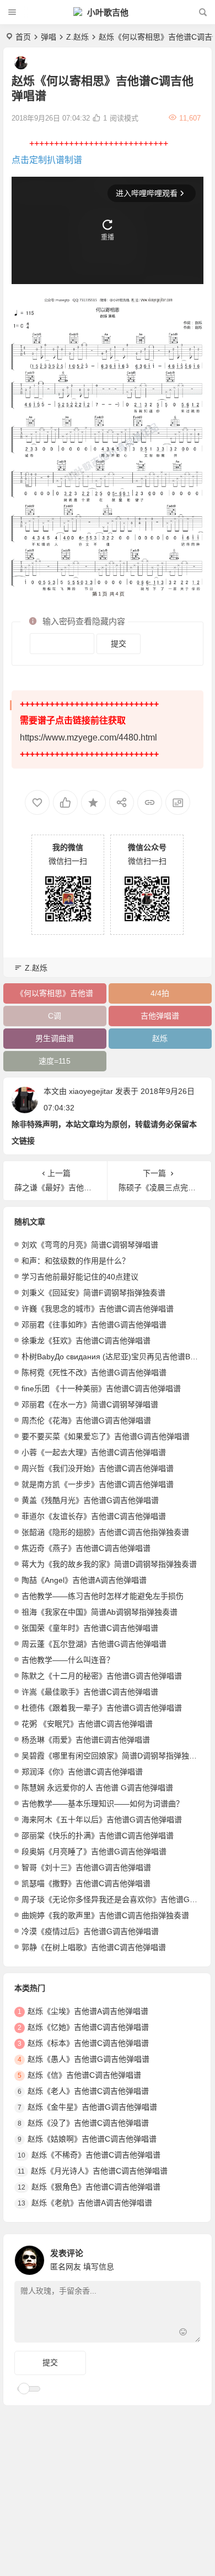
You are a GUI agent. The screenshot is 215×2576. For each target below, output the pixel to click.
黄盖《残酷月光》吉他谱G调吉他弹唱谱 (90, 1500)
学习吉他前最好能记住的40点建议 (80, 1277)
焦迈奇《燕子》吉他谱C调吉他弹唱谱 (86, 1548)
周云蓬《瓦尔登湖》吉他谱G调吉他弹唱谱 (94, 1644)
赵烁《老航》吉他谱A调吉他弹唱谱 (92, 2203)
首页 (23, 37)
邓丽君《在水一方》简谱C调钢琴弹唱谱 (90, 1404)
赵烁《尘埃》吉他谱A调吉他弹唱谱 (88, 2011)
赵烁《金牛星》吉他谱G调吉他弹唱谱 (92, 2107)
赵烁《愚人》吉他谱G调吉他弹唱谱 (88, 2059)
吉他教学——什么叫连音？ (68, 1660)
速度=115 (55, 1061)
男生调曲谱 (55, 1038)
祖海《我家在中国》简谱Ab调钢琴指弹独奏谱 (100, 1612)
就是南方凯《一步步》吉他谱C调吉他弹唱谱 (98, 1484)
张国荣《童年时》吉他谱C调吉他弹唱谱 (90, 1628)
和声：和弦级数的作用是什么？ (76, 1261)
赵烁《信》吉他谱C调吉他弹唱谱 (84, 2075)
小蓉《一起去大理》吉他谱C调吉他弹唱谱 (94, 1452)
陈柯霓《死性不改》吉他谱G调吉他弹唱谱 (94, 1373)
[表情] (183, 2333)
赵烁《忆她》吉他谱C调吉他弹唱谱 (88, 2027)
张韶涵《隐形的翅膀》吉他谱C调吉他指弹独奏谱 (105, 1532)
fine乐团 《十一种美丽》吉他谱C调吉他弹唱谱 (101, 1388)
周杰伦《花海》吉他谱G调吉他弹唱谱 (86, 1420)
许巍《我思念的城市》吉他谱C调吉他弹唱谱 (98, 1309)
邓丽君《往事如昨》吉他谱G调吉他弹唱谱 (94, 1325)
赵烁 (160, 1038)
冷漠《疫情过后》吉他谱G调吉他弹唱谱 (90, 1931)
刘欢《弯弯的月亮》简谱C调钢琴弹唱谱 (90, 1245)
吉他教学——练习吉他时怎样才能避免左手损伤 (103, 1596)
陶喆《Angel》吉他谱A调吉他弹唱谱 (84, 1580)
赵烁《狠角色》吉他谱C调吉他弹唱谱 (96, 2187)
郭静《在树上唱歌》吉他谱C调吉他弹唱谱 (94, 1947)
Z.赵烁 (77, 37)
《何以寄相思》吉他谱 (55, 993)
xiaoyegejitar (91, 1091)
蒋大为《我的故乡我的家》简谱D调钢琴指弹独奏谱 (109, 1564)
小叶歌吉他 (108, 12)
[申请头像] (190, 2257)
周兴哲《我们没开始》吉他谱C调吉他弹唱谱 (98, 1468)
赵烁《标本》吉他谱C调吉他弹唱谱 (88, 2043)
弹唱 (49, 37)
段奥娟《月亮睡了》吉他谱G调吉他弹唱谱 (94, 1851)
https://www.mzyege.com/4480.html (88, 737)
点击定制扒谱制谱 (47, 160)
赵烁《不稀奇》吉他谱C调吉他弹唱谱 (96, 2155)
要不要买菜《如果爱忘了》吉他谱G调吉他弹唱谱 (106, 1436)
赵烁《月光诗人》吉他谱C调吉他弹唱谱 (99, 2171)
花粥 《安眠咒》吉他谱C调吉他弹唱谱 (87, 1724)
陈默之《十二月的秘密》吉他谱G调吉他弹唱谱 (102, 1676)
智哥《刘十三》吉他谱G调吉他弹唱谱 (86, 1867)
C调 (55, 1016)
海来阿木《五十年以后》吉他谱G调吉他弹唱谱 (102, 1820)
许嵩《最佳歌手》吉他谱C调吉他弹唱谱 (90, 1692)
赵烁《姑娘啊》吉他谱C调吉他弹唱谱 (92, 2139)
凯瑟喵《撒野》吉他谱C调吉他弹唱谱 (86, 1883)
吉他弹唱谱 (160, 1016)
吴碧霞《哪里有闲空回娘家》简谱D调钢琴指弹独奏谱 (113, 1756)
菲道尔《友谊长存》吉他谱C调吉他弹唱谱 (94, 1516)
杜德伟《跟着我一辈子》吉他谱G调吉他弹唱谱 (102, 1708)
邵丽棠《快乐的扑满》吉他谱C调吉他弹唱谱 (98, 1836)
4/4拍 (160, 993)
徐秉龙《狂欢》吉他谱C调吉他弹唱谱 (86, 1341)
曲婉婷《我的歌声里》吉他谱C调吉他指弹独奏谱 (105, 1915)
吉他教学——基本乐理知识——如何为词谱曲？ (103, 1804)
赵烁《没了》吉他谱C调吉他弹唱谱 (88, 2123)
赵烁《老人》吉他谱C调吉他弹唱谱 (88, 2091)
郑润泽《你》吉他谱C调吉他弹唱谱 (82, 1772)
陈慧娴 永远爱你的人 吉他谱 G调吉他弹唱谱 (97, 1788)
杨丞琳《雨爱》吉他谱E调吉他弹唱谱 (86, 1740)
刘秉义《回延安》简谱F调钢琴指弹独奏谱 (93, 1293)
